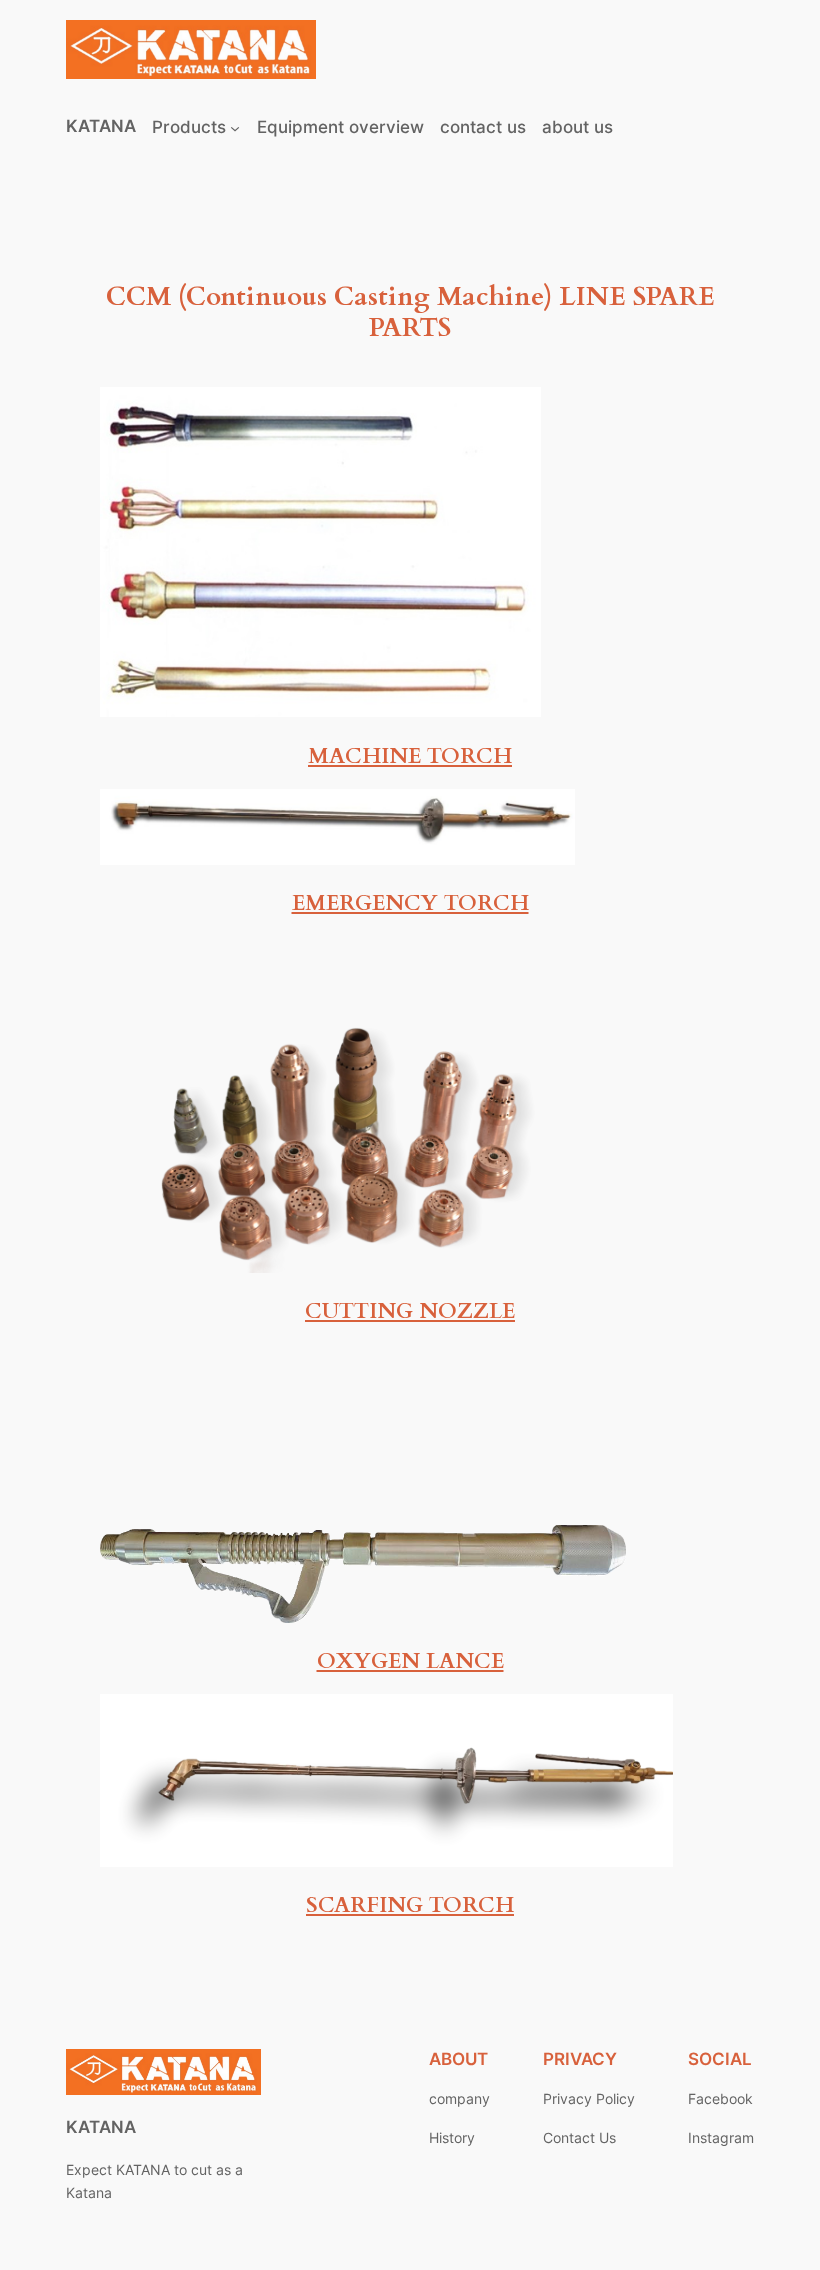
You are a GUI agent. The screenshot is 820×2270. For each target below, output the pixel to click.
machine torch (410, 756)
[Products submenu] (235, 127)
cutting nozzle (410, 1311)
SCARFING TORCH (410, 1905)
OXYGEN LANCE (410, 1661)
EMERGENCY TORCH (410, 903)
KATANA (101, 126)
